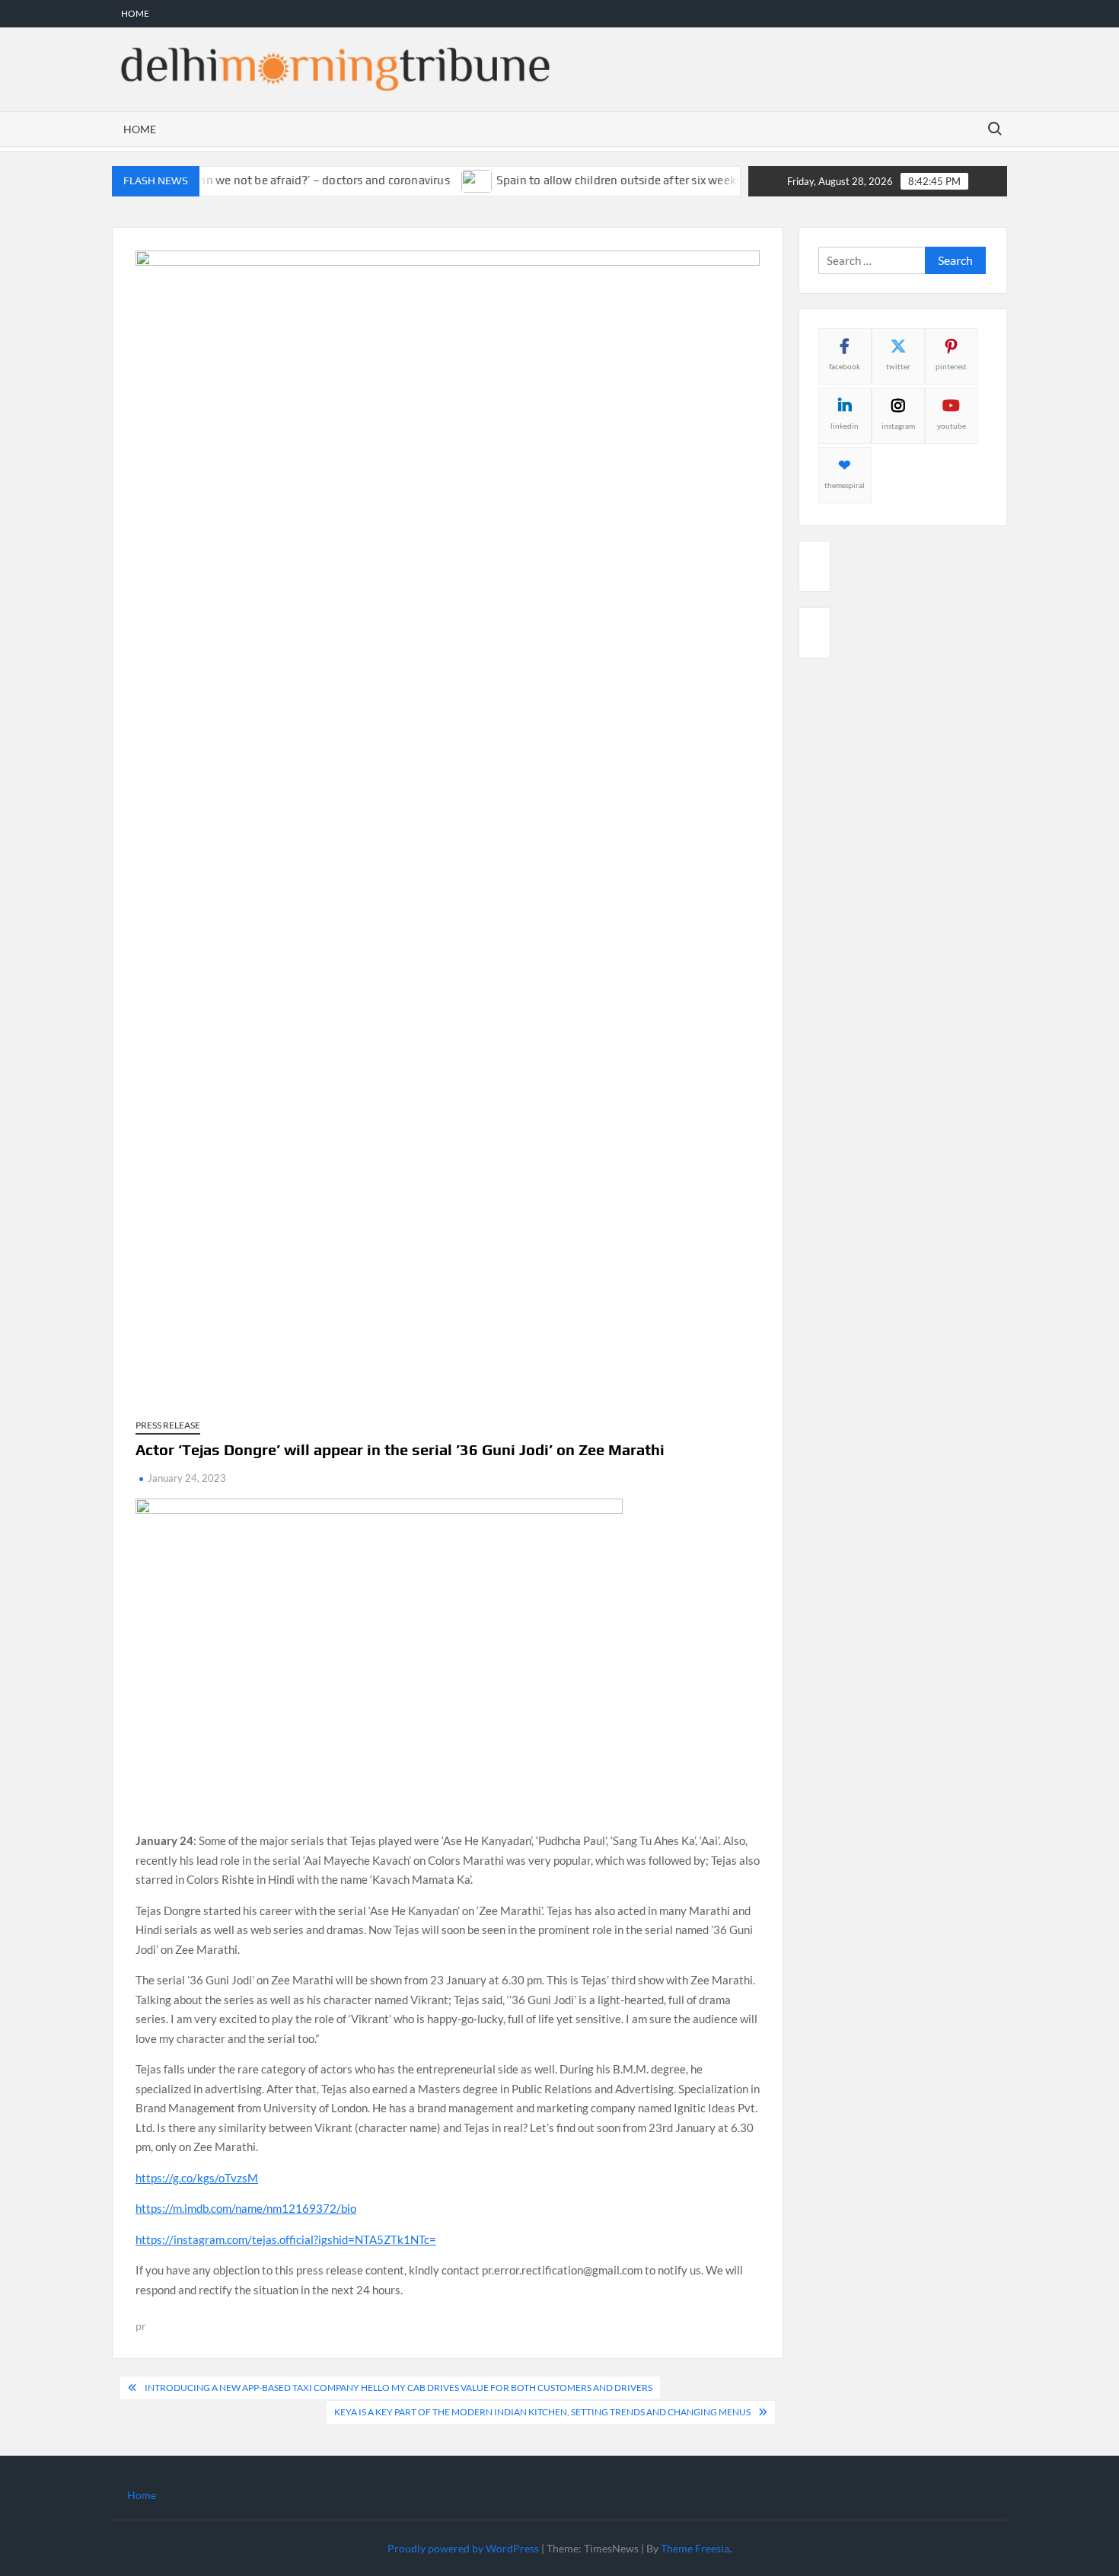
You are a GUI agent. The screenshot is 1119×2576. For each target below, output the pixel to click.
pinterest (951, 366)
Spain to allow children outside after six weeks (585, 180)
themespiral (845, 485)
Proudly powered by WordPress (463, 2548)
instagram (898, 426)
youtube (952, 426)
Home (135, 13)
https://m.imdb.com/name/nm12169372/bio (246, 2208)
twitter (898, 366)
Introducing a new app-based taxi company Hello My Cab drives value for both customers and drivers (399, 2388)
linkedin (845, 426)
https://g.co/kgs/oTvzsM (197, 2178)
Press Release (168, 1425)
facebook (845, 366)
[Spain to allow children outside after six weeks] (443, 180)
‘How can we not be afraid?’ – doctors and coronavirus (273, 180)
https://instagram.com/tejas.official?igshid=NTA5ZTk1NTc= (286, 2239)
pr (141, 2326)
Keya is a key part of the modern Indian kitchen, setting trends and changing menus (542, 2412)
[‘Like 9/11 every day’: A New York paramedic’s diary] (735, 180)
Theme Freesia (695, 2548)
